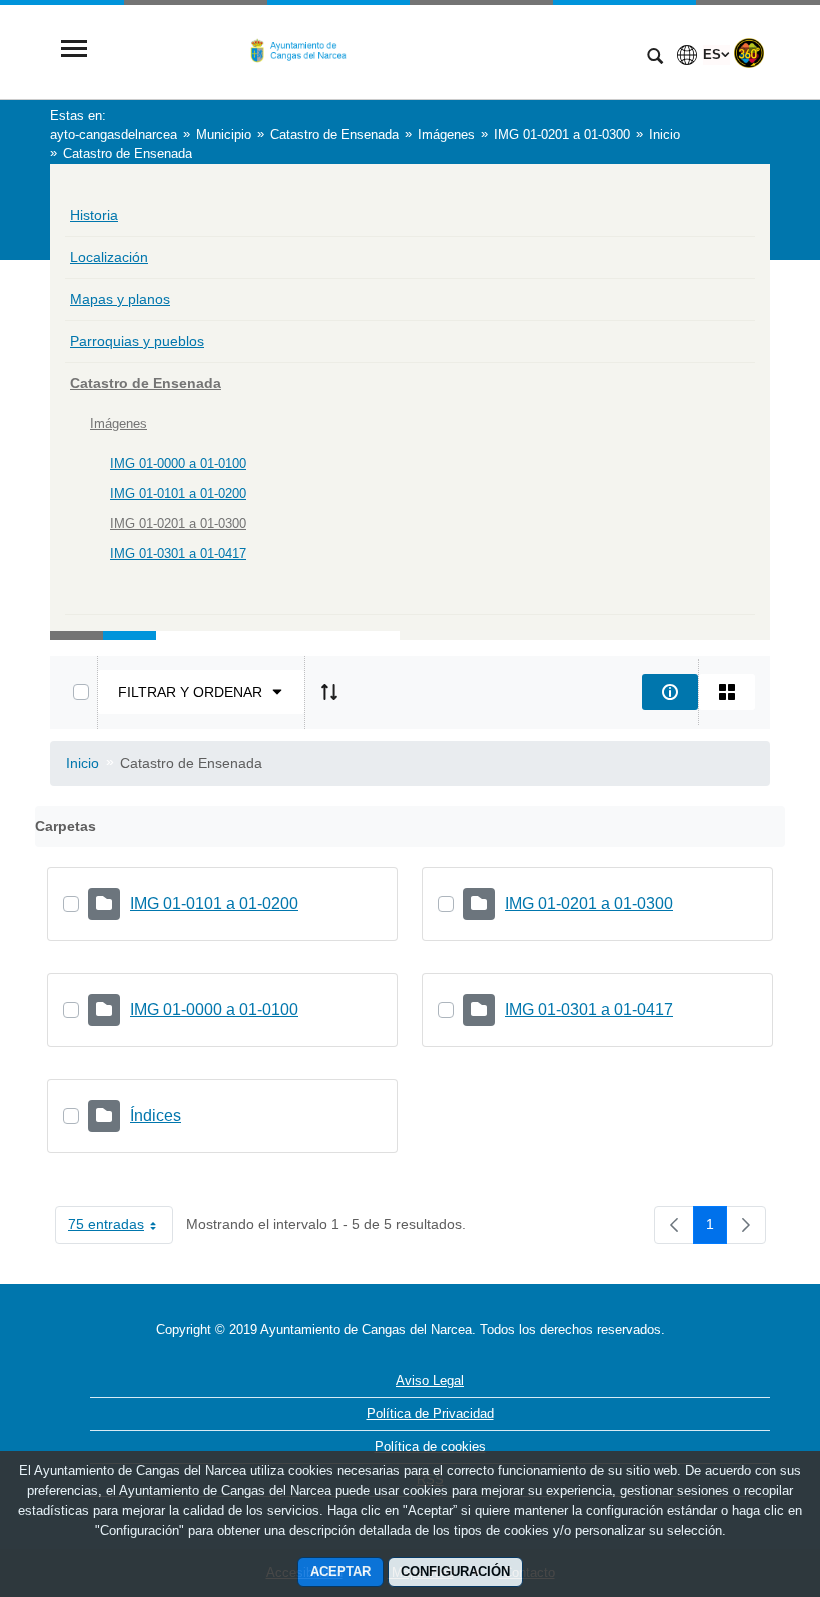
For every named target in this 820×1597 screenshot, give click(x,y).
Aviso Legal (430, 1380)
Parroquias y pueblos (137, 341)
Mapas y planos (120, 299)
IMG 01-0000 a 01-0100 (178, 463)
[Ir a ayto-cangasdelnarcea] (365, 50)
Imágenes (118, 423)
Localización (109, 257)
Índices (155, 1115)
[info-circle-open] (670, 692)
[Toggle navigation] (74, 50)
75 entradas (120, 1228)
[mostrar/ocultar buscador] (655, 58)
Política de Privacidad (430, 1413)
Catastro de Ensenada (145, 383)
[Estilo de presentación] (727, 692)
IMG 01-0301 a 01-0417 (178, 553)
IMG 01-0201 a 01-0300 (178, 523)
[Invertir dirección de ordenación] (329, 692)
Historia (94, 215)
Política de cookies (430, 1446)
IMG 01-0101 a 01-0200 (178, 493)
